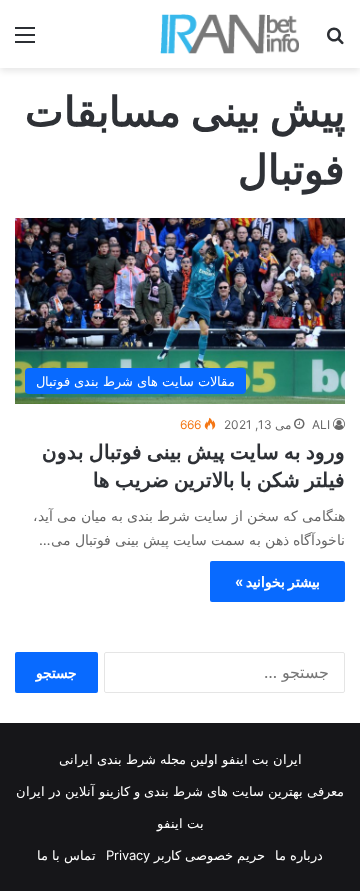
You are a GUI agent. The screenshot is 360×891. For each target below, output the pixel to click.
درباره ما (299, 855)
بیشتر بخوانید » (277, 581)
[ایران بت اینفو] (230, 34)
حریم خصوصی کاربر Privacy (185, 855)
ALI (321, 424)
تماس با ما (66, 855)
